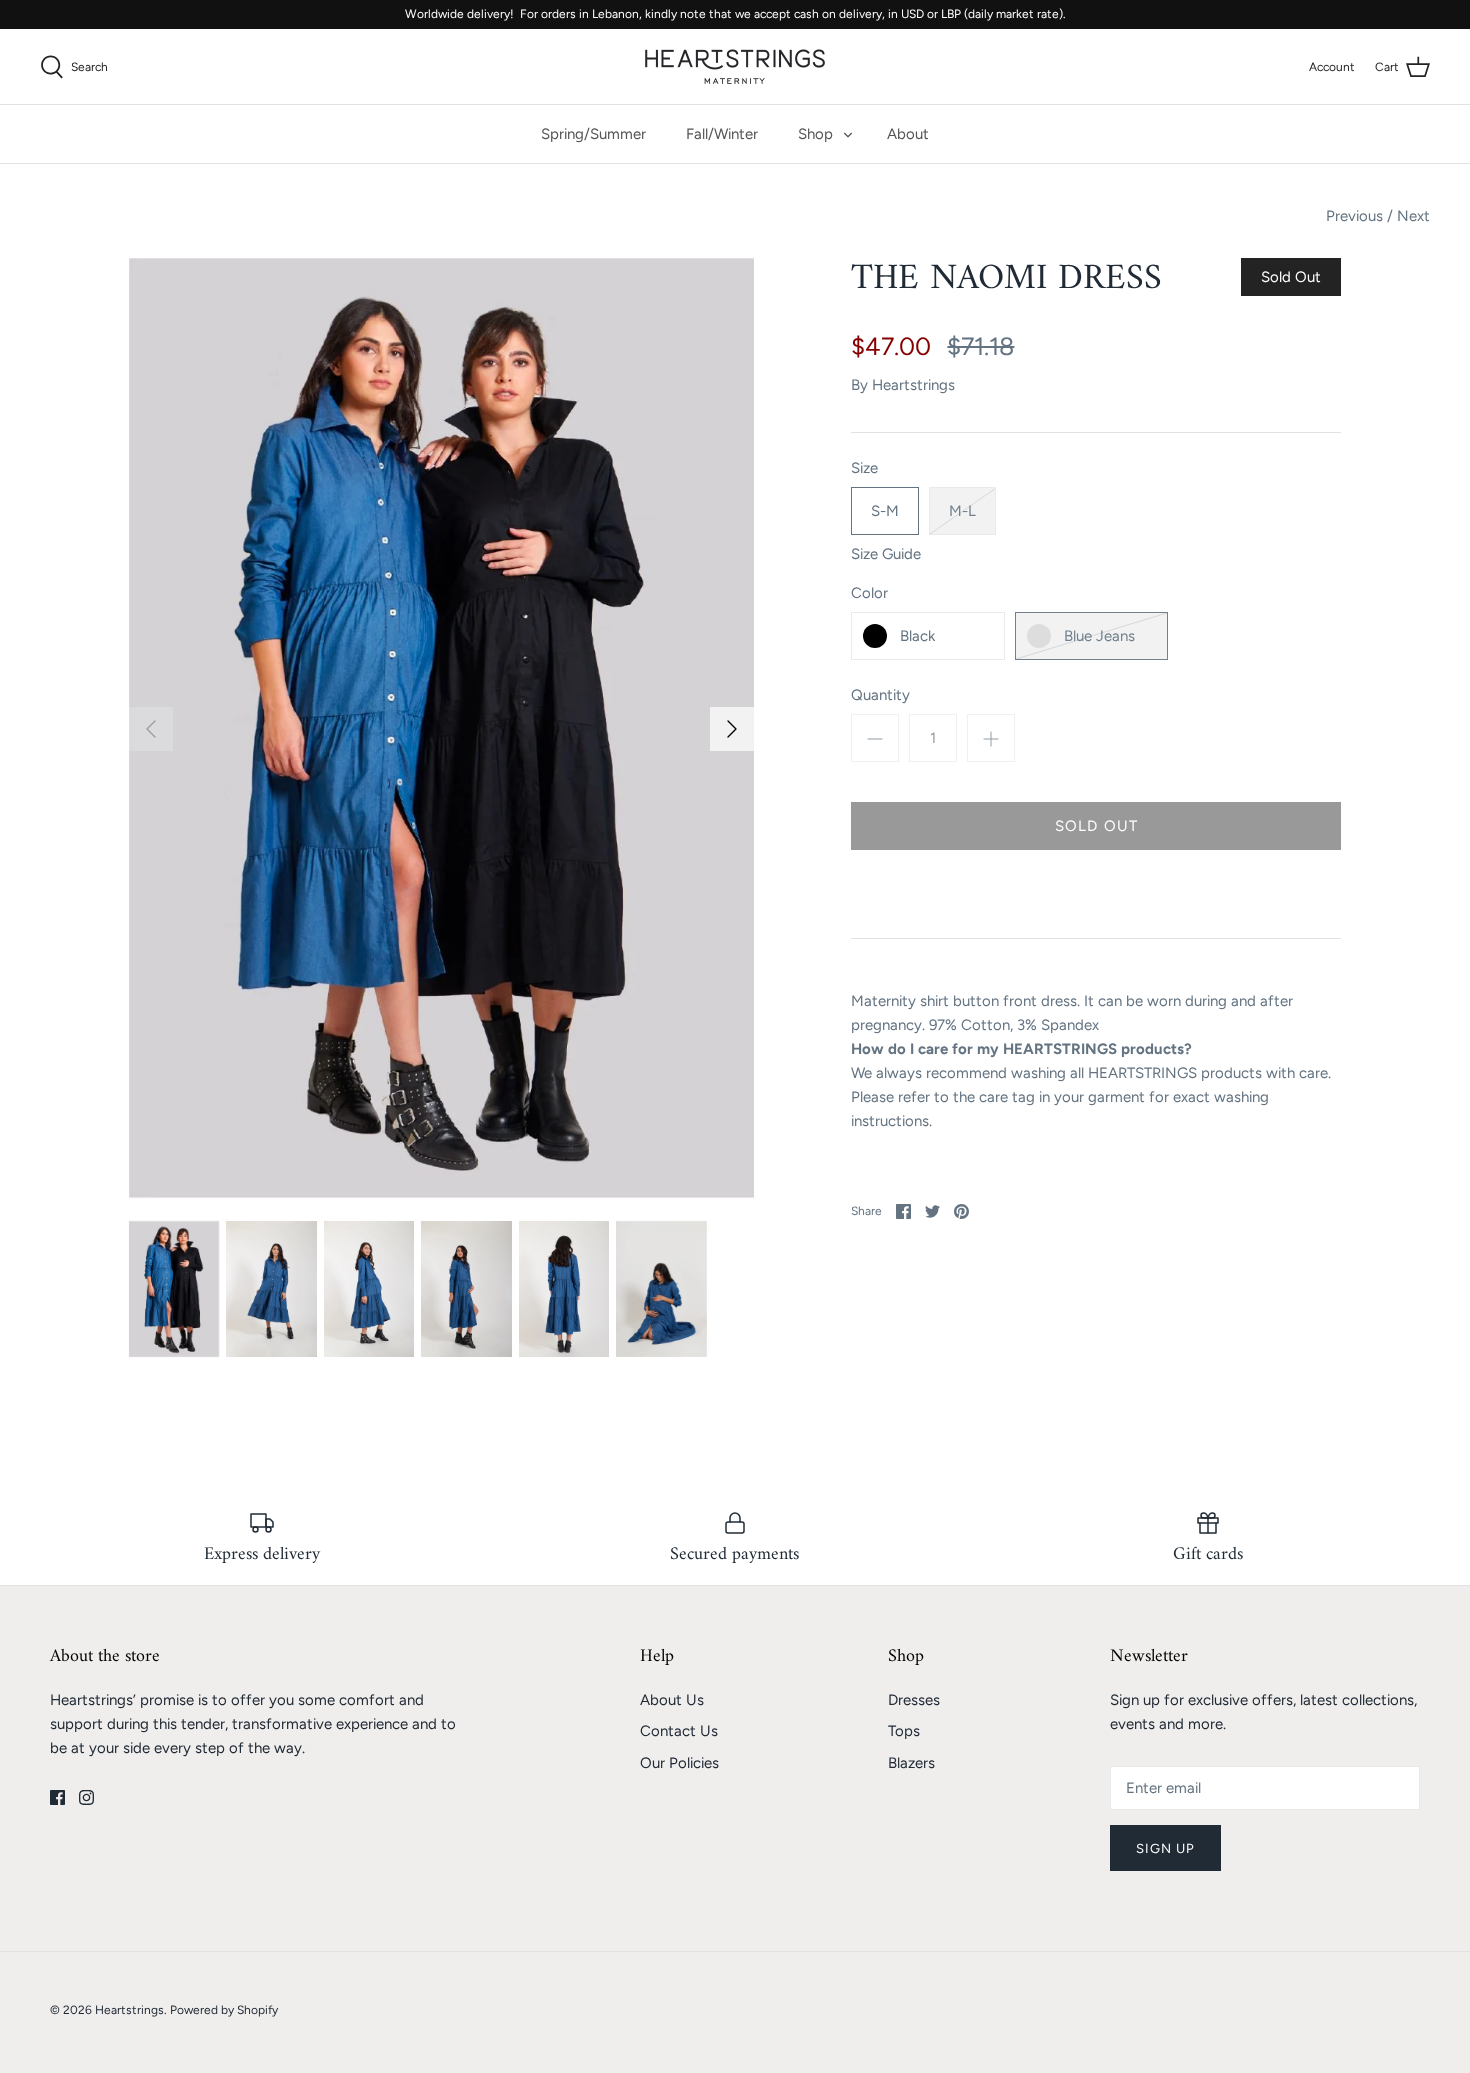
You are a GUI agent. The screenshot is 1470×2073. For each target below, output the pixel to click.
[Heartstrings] (735, 66)
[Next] (732, 729)
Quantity (880, 695)
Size (864, 468)
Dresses (914, 1700)
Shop (815, 134)
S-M (885, 511)
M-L (962, 511)
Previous (1354, 216)
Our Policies (679, 1763)
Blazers (911, 1763)
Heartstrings (913, 385)
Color (869, 593)
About (908, 134)
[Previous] (151, 729)
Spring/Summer (593, 134)
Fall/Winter (722, 134)
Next (1413, 216)
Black (917, 636)
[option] (442, 728)
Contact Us (679, 1731)
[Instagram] (86, 1797)
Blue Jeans (1099, 636)
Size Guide (886, 554)
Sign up (1165, 1848)
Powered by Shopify (224, 2010)
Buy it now (1096, 894)
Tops (904, 1731)
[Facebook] (57, 1797)
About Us (672, 1700)
